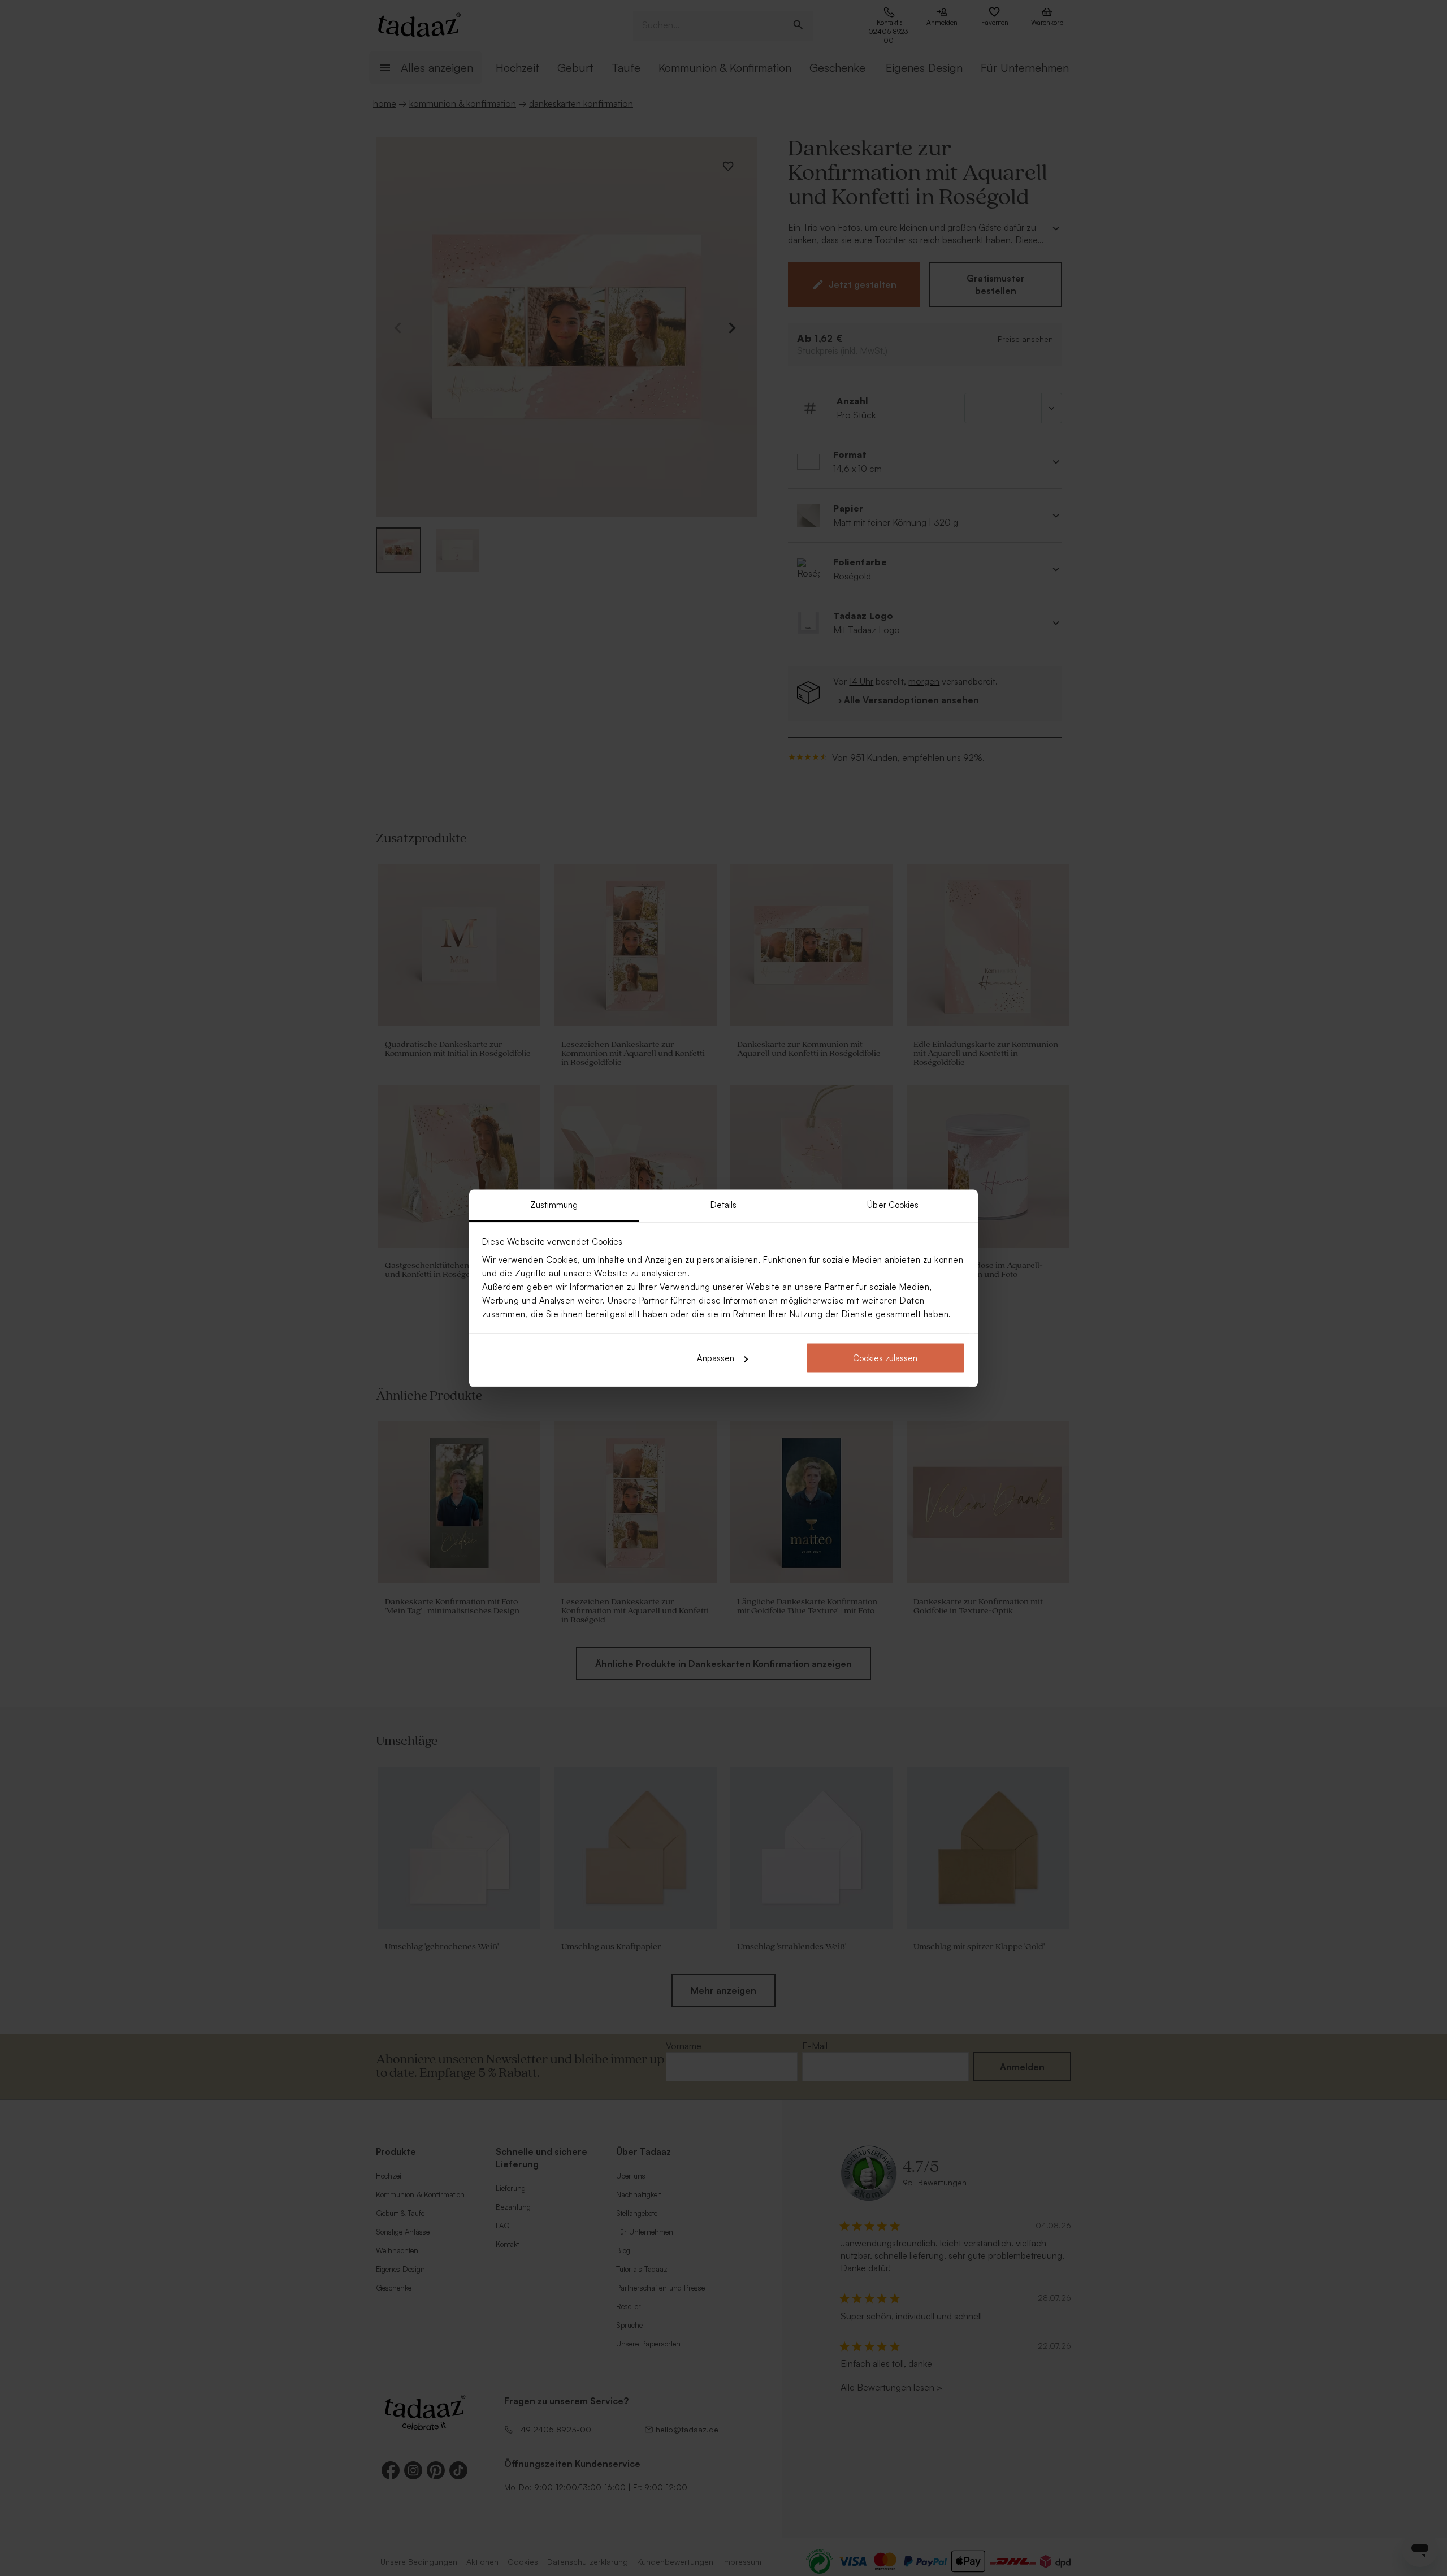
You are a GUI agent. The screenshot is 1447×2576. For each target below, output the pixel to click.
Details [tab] (724, 1204)
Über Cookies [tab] (893, 1204)
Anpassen (716, 1358)
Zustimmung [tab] (554, 1204)
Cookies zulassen (885, 1358)
